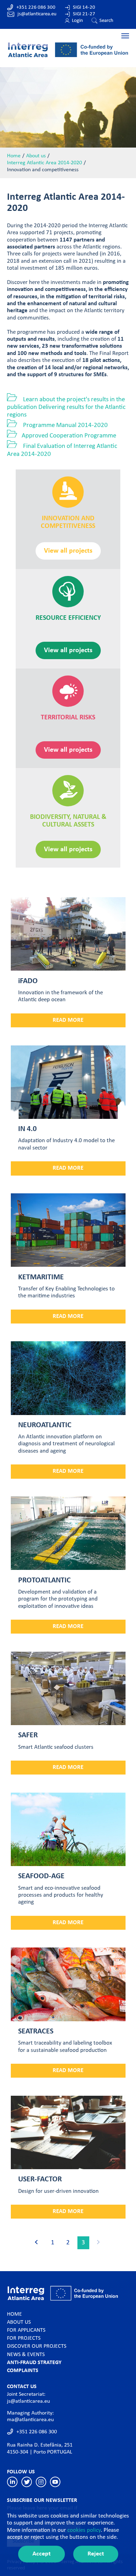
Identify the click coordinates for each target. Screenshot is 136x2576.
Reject (96, 2554)
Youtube (55, 2482)
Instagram (41, 2482)
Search (106, 21)
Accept (41, 2554)
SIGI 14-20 (84, 7)
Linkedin (12, 2482)
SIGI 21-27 (84, 14)
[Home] (68, 50)
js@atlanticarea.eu (37, 14)
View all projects (68, 551)
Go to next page (99, 2243)
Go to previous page (37, 2243)
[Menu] (68, 35)
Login (77, 21)
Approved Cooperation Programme (69, 436)
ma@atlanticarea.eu (30, 2420)
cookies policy (84, 2530)
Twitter (27, 2482)
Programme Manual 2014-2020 (65, 425)
